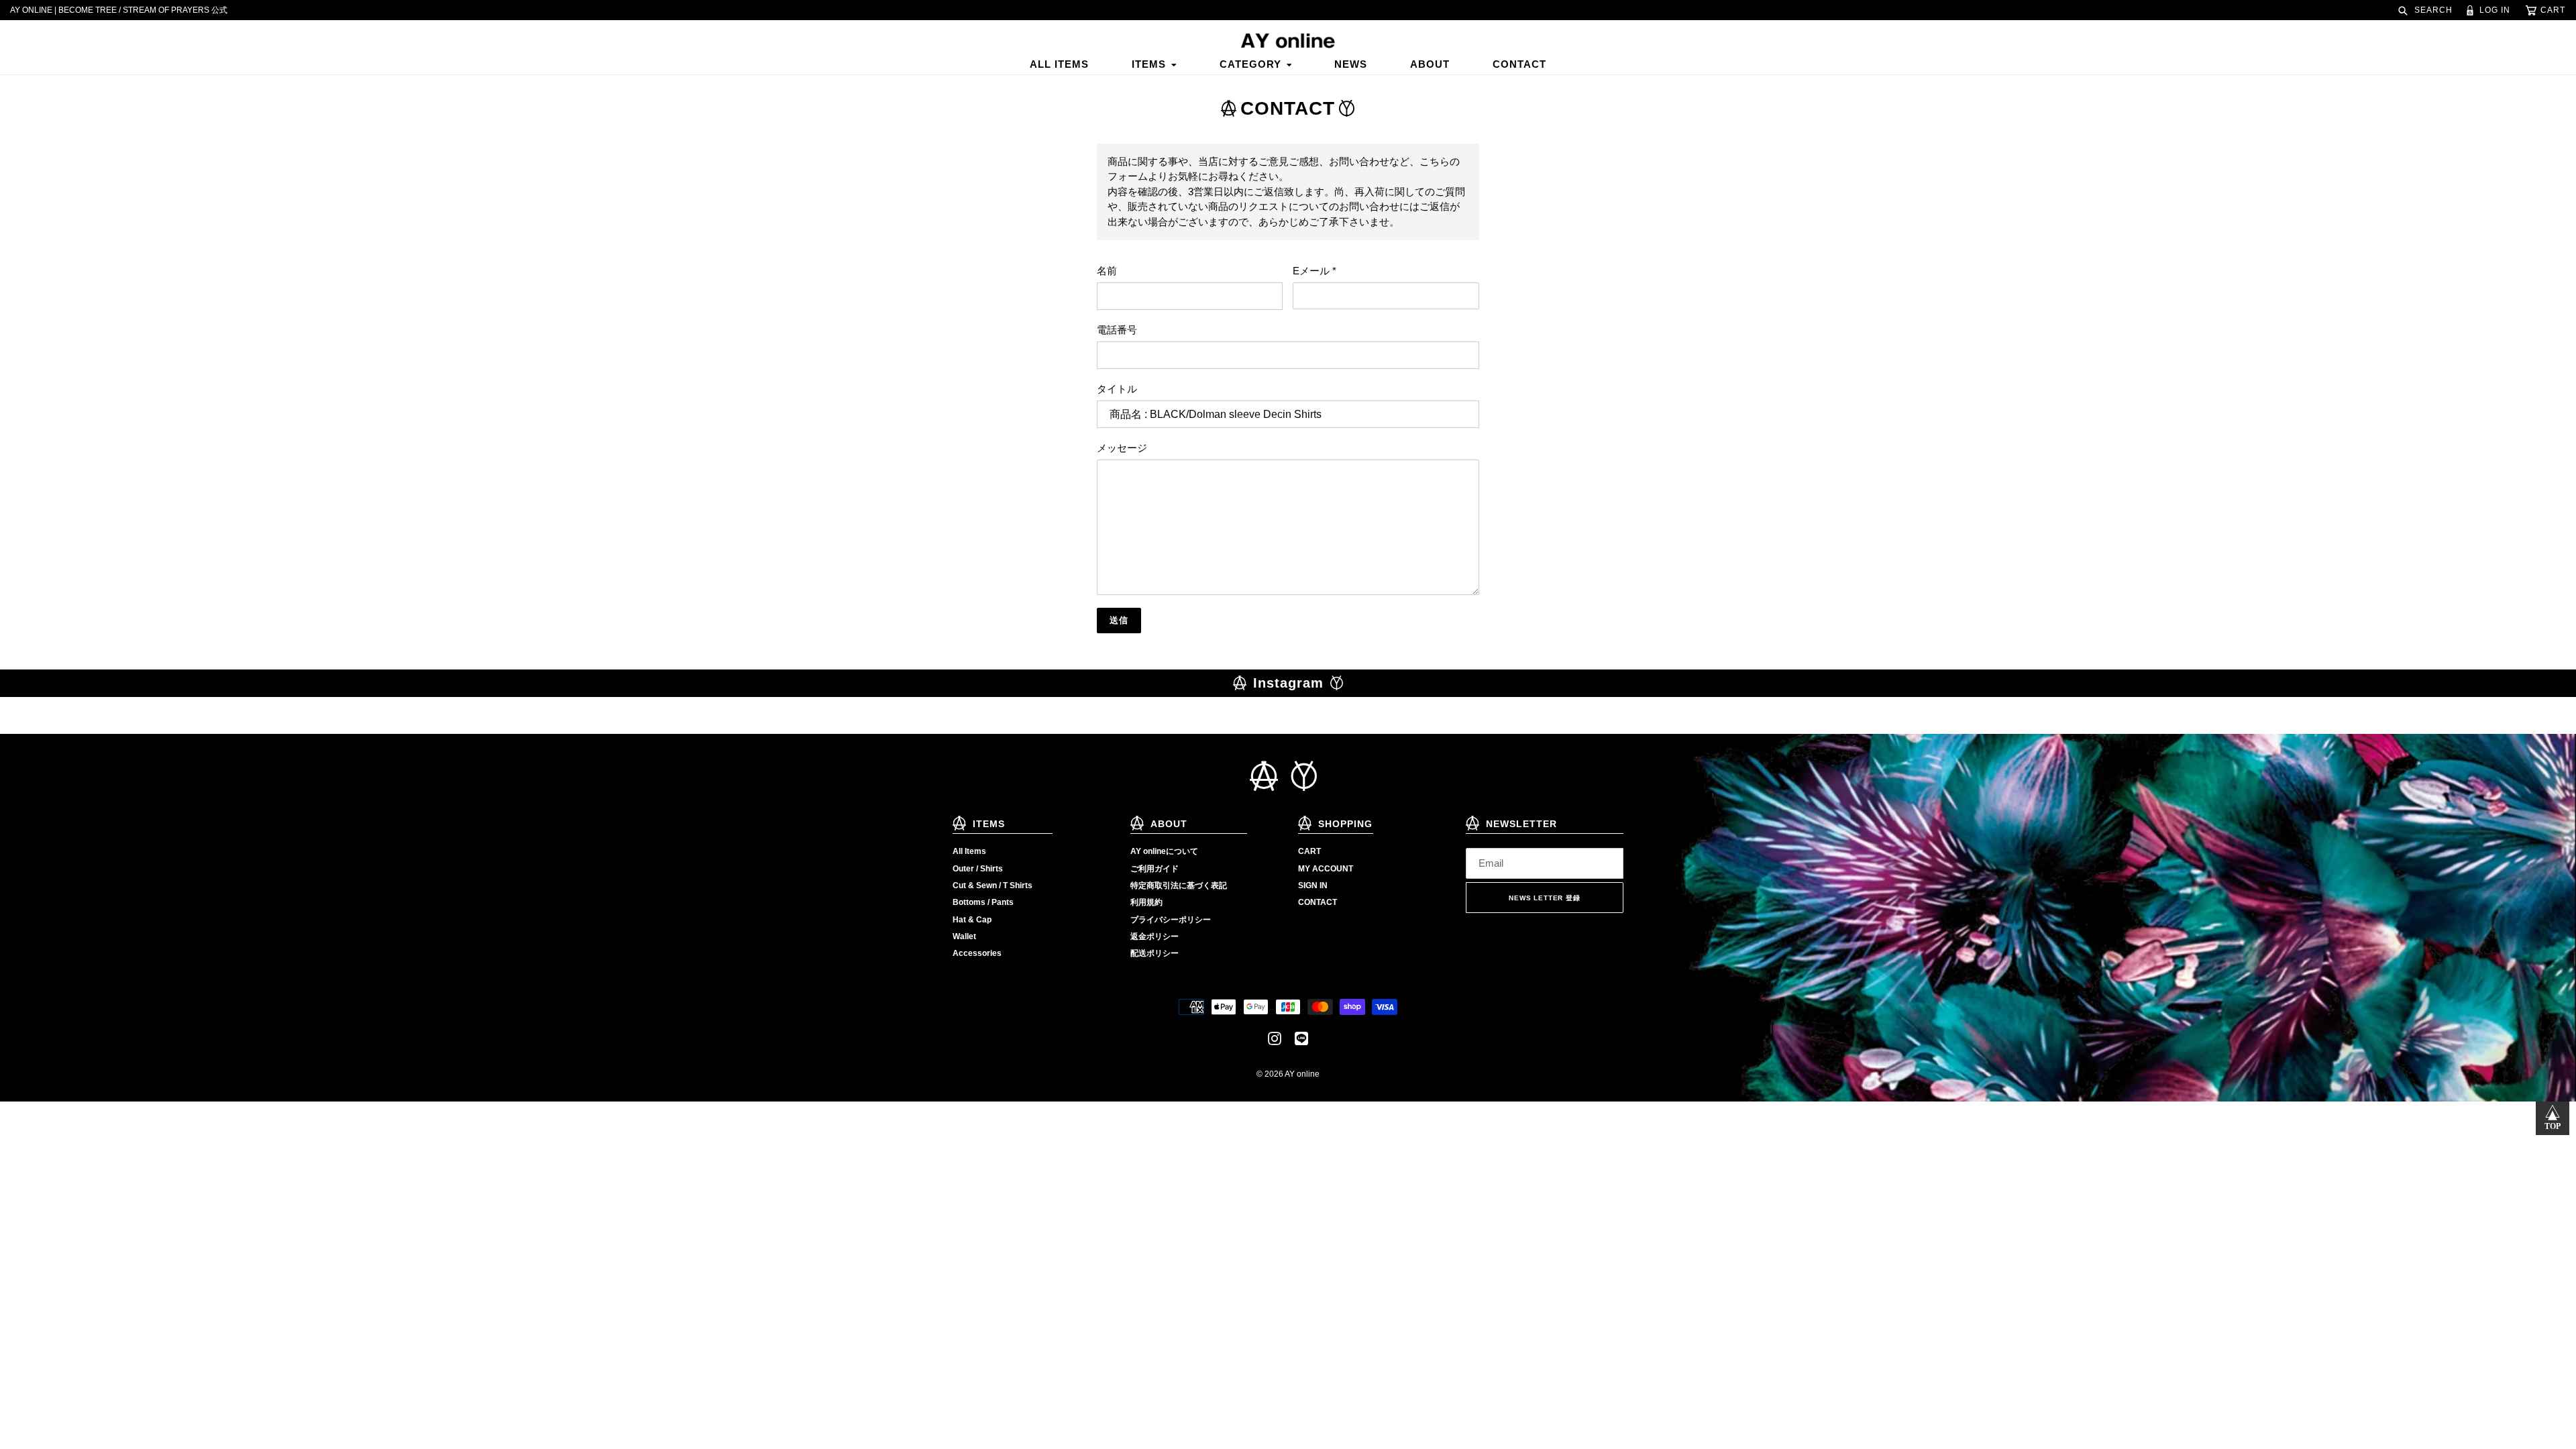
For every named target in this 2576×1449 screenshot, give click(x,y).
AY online (1302, 1074)
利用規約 (1146, 902)
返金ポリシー (1155, 936)
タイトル (1117, 389)
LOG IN (2493, 10)
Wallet (964, 936)
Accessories (977, 953)
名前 (1107, 271)
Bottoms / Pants (983, 902)
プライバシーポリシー (1171, 920)
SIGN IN (1313, 885)
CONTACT (1318, 902)
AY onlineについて (1164, 851)
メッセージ (1122, 448)
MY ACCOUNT (1326, 869)
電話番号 (1117, 330)
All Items (969, 851)
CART (1309, 851)
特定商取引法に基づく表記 (1179, 885)
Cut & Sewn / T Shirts (992, 885)
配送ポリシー (1155, 953)
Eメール (1314, 271)
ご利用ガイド (1155, 869)
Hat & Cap (972, 920)
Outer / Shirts (978, 869)
